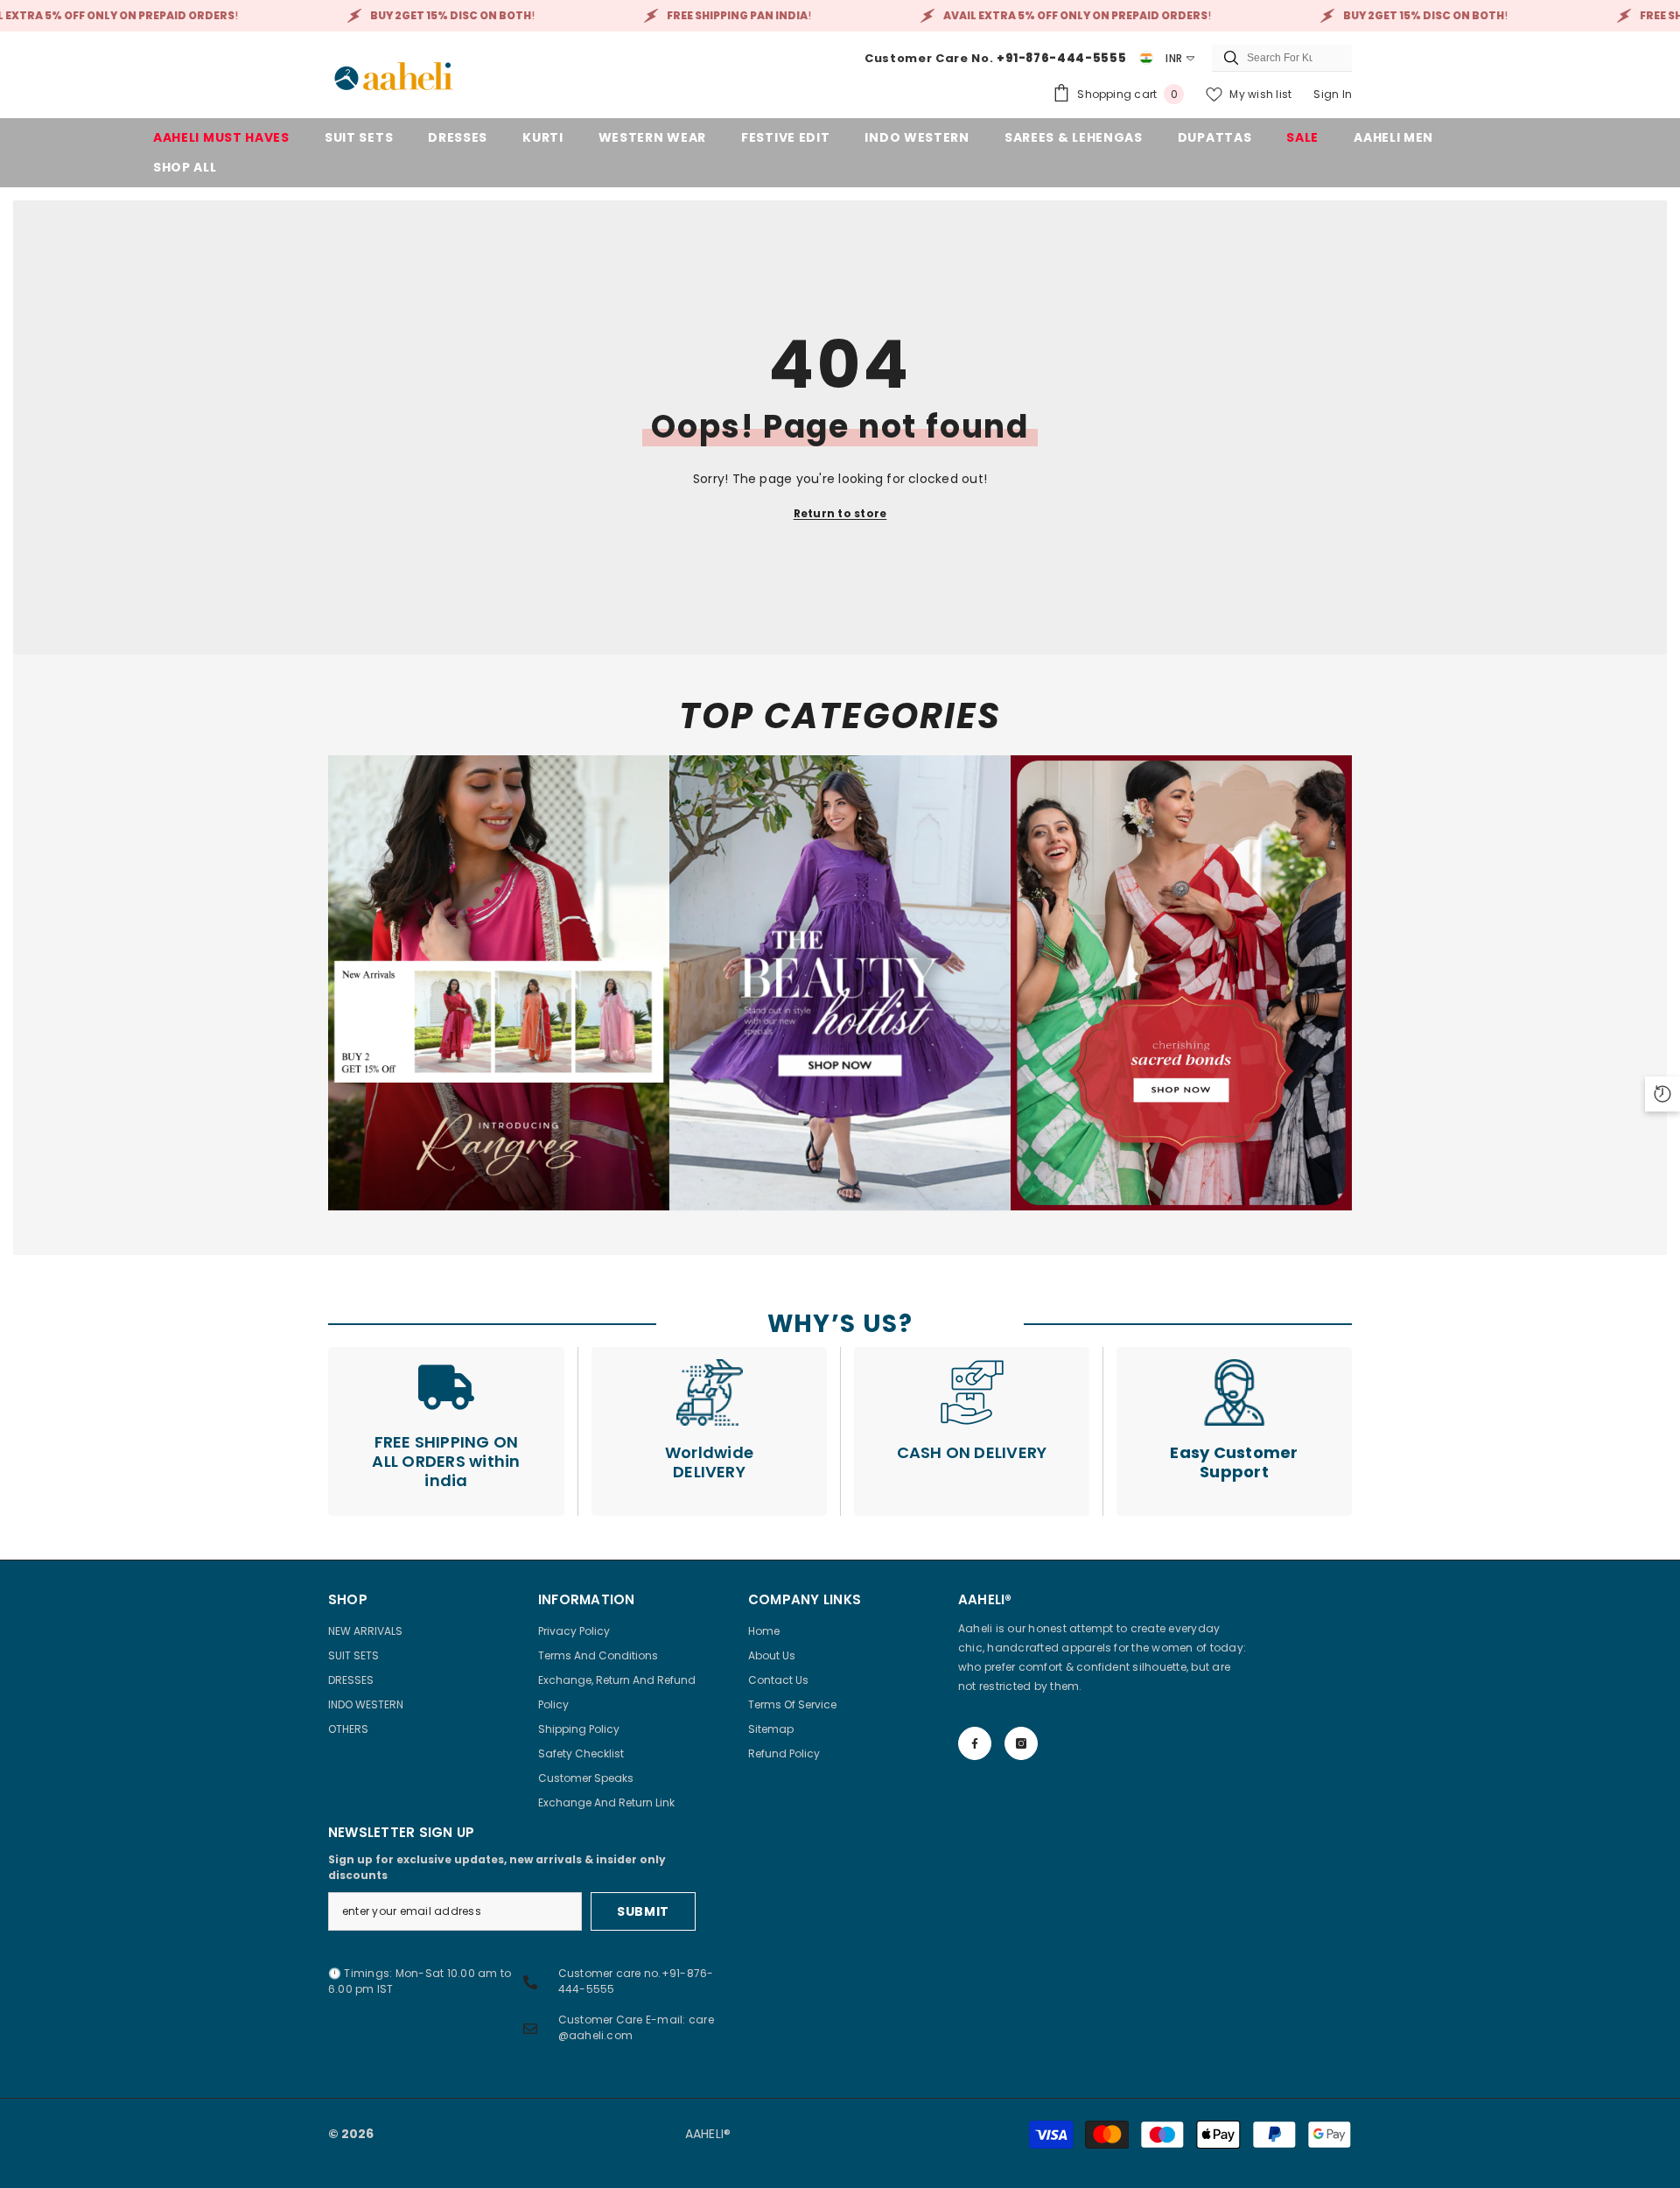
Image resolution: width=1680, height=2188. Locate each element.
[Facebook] (975, 1743)
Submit (643, 1911)
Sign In (1333, 94)
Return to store (840, 513)
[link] (499, 983)
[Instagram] (1021, 1743)
